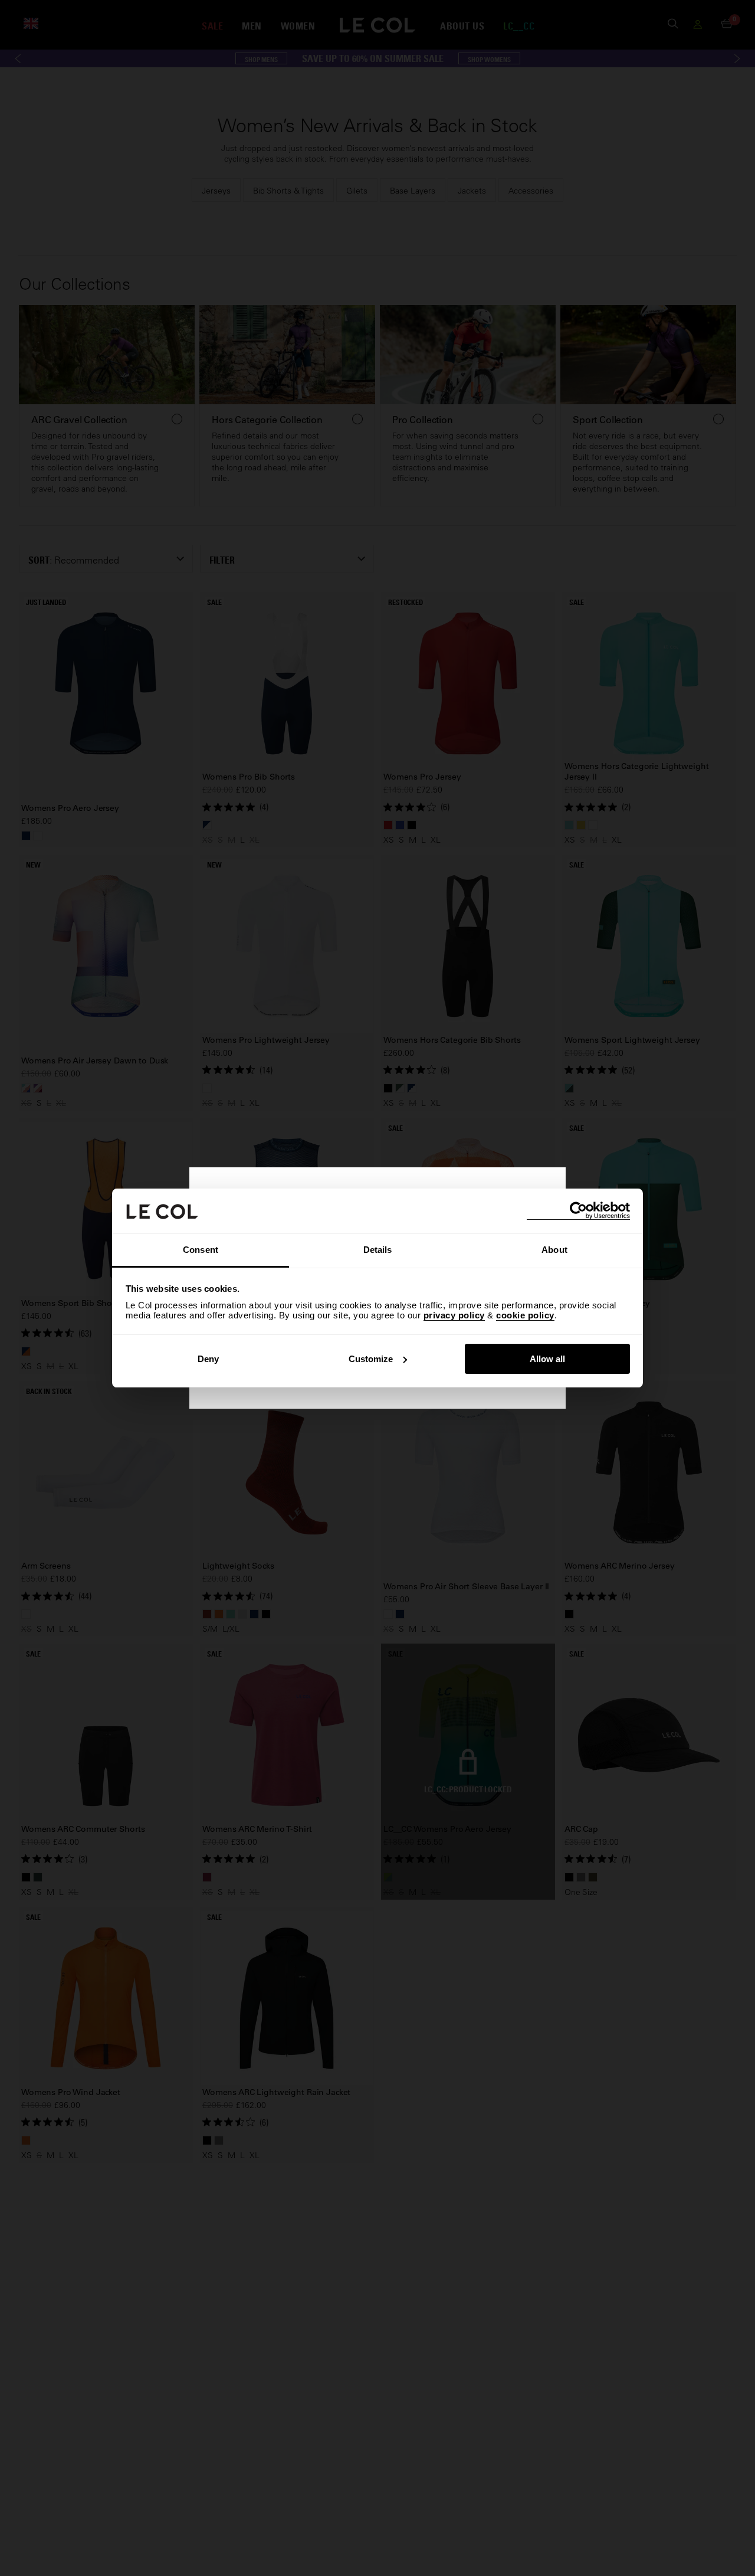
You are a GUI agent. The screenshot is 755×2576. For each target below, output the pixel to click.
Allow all (547, 1359)
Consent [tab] (201, 1250)
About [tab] (554, 1250)
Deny (208, 1359)
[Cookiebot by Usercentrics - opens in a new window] (578, 1211)
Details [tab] (378, 1250)
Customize (371, 1359)
